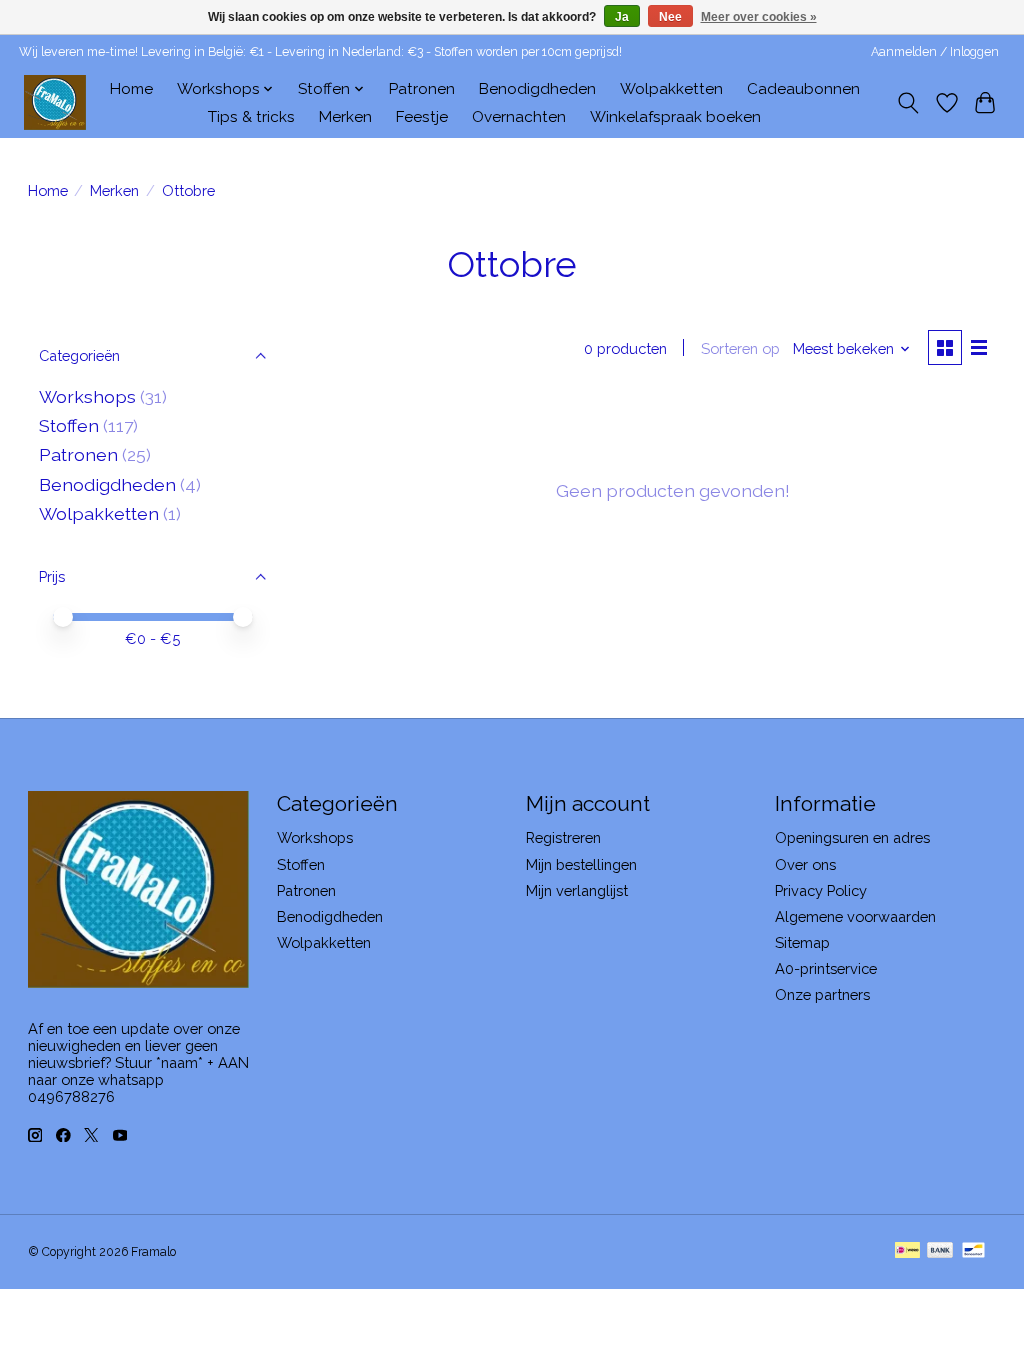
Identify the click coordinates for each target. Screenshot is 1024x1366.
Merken (345, 117)
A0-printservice (826, 968)
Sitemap (802, 942)
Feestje (422, 117)
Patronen (422, 89)
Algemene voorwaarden (855, 916)
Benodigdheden (537, 89)
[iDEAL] (907, 1251)
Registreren (563, 837)
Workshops (87, 396)
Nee (670, 17)
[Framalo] (55, 102)
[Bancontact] (973, 1251)
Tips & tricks (251, 117)
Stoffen (69, 425)
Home (131, 89)
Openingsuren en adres (852, 837)
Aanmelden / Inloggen (935, 52)
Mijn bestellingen (581, 864)
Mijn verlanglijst (577, 890)
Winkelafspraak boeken (675, 117)
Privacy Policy (821, 890)
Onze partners (822, 994)
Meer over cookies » (759, 17)
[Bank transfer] (940, 1251)
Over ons (805, 864)
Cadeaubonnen (803, 89)
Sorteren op (740, 348)
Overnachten (519, 117)
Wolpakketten (671, 89)
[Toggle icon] (907, 103)
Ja (622, 17)
